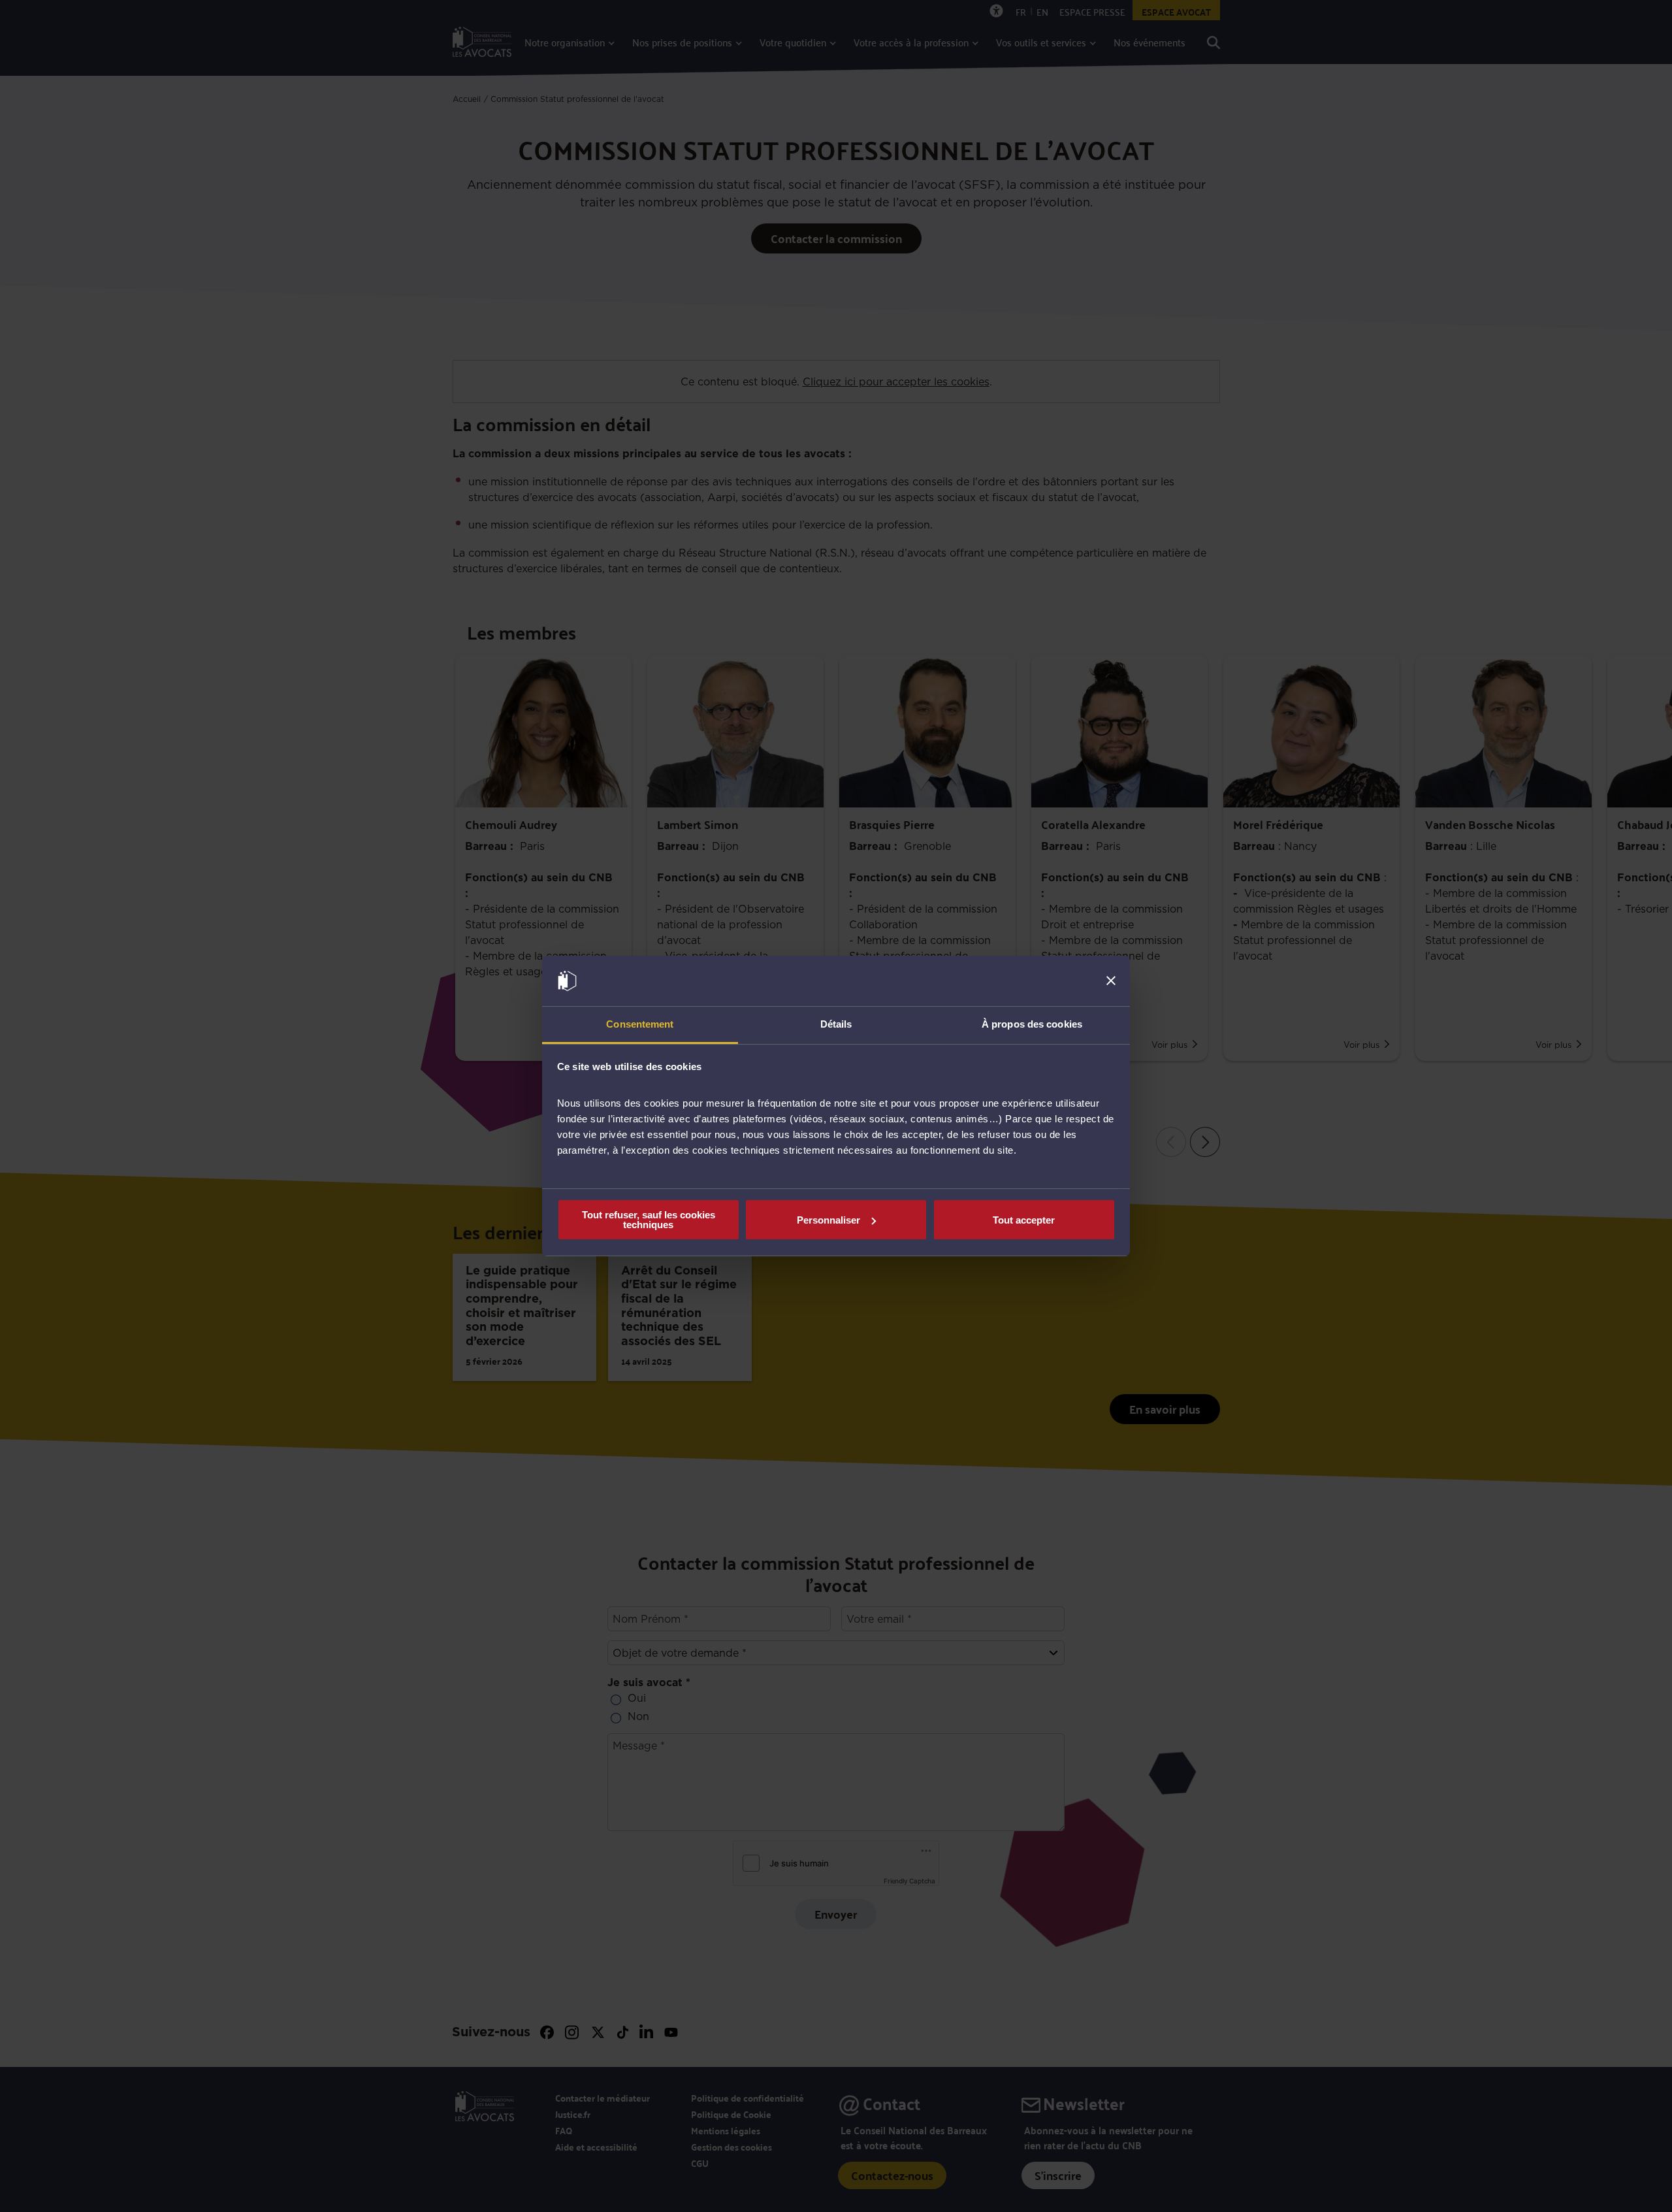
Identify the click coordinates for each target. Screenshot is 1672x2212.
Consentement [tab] (640, 1024)
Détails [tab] (836, 1024)
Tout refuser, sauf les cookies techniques (649, 1220)
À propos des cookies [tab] (1032, 1024)
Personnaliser (828, 1220)
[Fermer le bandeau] (1111, 981)
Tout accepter (1024, 1220)
